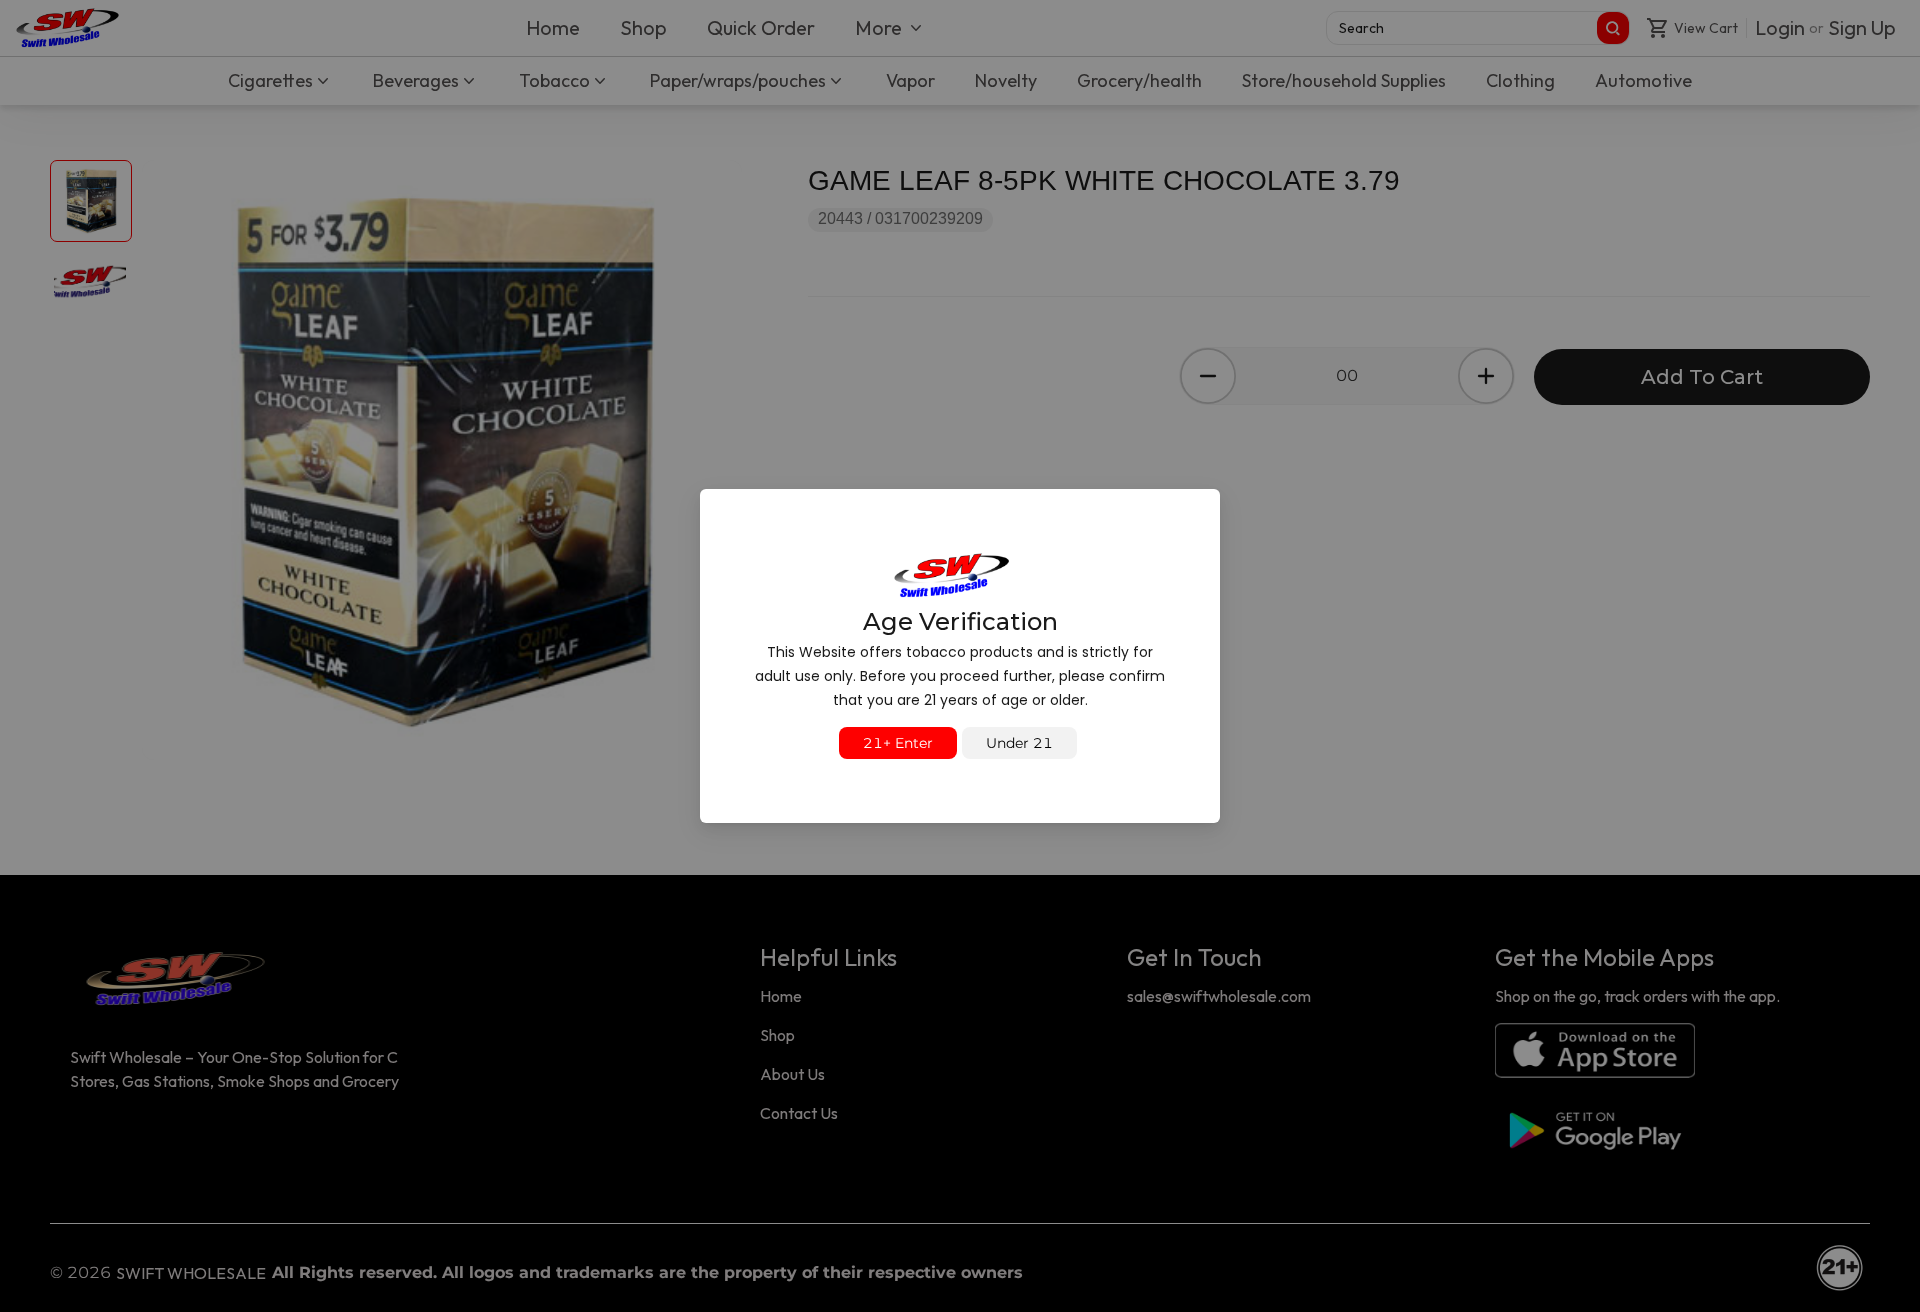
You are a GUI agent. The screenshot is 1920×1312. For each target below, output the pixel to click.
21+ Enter (898, 743)
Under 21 (1019, 743)
